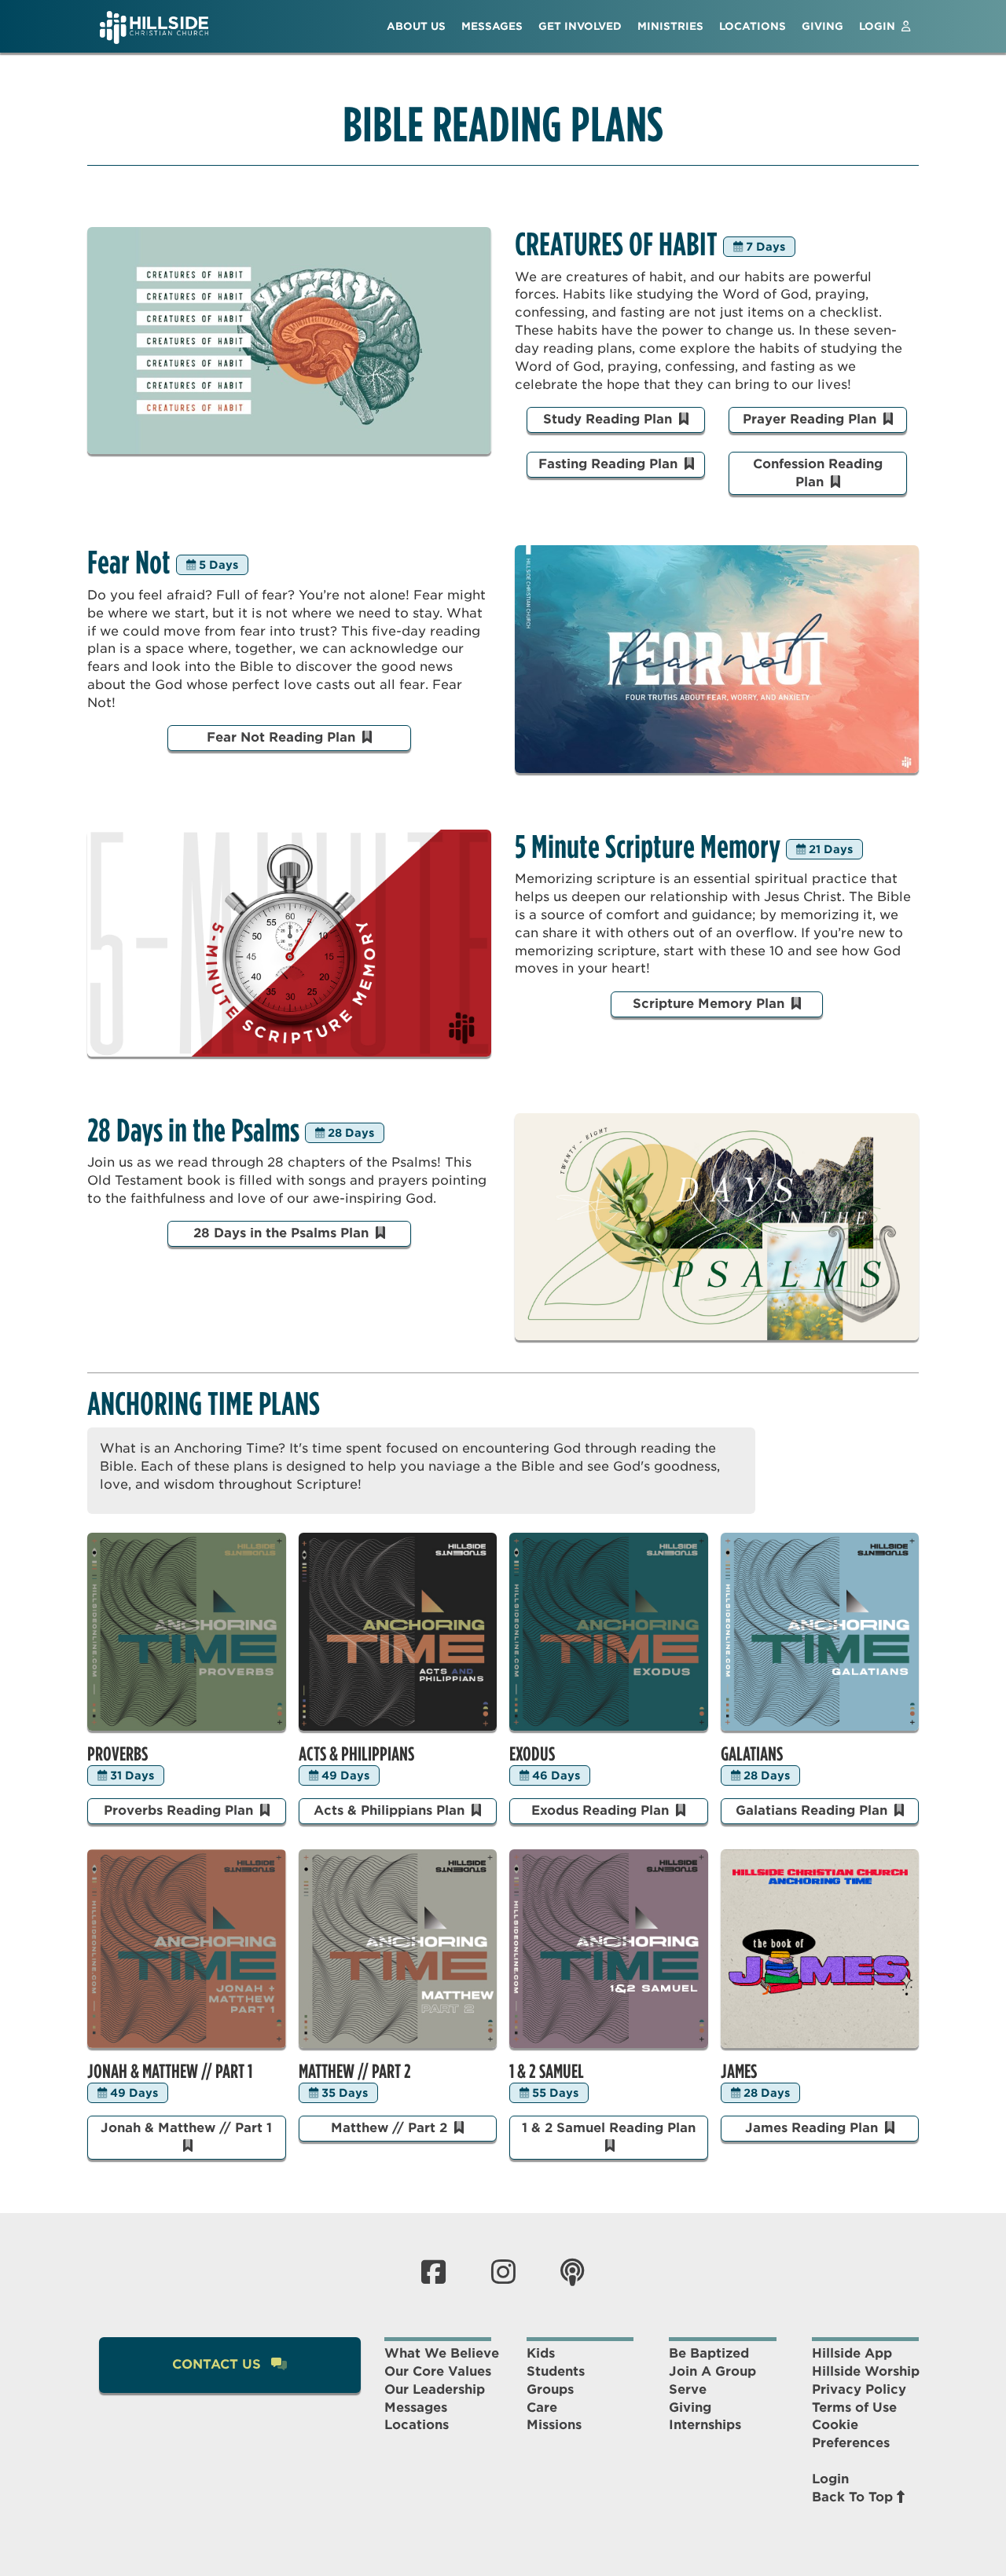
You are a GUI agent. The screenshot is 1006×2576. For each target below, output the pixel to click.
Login (830, 2479)
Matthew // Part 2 (391, 2128)
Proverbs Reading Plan (180, 1810)
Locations (417, 2425)
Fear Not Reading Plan (283, 737)
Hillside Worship (866, 2371)
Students (556, 2371)
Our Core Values (438, 2371)
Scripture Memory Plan (710, 1004)
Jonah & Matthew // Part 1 (186, 2128)
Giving (690, 2407)
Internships (705, 2425)
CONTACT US (218, 2364)
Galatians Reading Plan (813, 1810)
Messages (416, 2407)
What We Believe (442, 2353)
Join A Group (712, 2371)
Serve (688, 2389)
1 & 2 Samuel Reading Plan (609, 2128)
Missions (554, 2425)
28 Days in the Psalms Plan (283, 1233)
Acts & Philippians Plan (391, 1810)
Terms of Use (854, 2407)
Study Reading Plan (609, 419)
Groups (550, 2389)
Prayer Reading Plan (811, 419)
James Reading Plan (813, 2128)
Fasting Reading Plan (610, 464)
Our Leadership (435, 2389)
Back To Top (854, 2497)
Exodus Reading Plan (602, 1810)
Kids (541, 2353)
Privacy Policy (859, 2389)
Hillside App (852, 2353)
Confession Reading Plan (818, 473)
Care (542, 2407)
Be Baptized (709, 2353)
